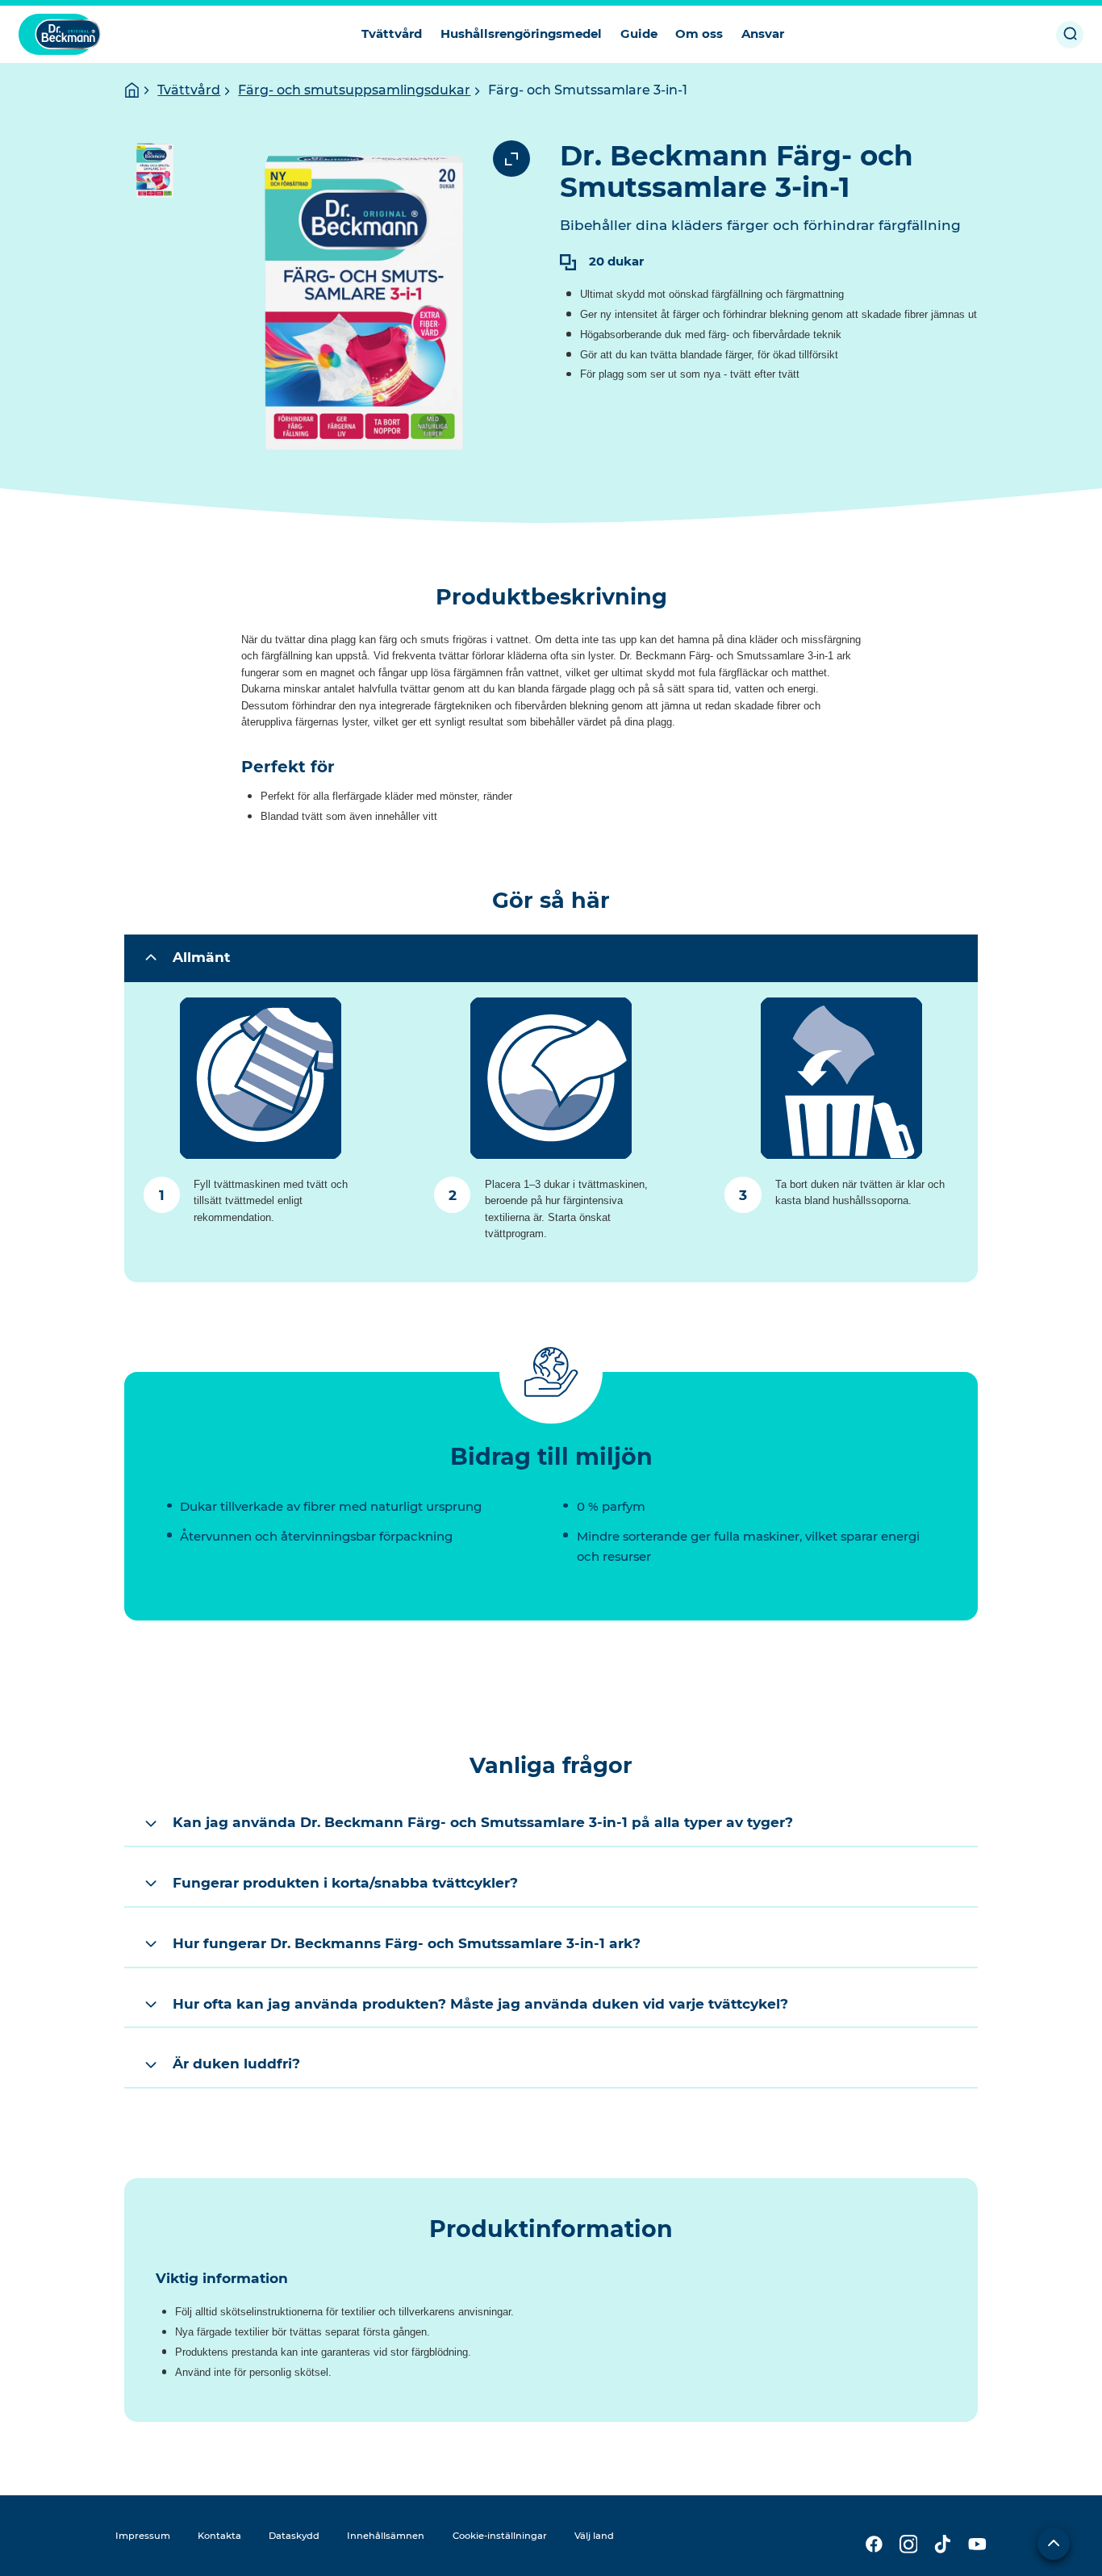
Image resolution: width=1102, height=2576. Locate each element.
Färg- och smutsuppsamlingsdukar (354, 90)
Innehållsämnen (386, 2536)
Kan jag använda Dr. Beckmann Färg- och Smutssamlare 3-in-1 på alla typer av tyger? (483, 1822)
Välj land (594, 2536)
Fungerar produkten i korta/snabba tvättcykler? (345, 1882)
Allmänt (201, 957)
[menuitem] (392, 34)
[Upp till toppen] (1054, 2544)
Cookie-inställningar (500, 2536)
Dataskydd (294, 2536)
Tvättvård (189, 90)
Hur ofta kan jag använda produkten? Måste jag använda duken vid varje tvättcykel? (480, 2003)
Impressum (143, 2536)
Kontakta (219, 2536)
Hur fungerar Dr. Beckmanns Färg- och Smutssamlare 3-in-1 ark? (407, 1943)
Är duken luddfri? (236, 2063)
